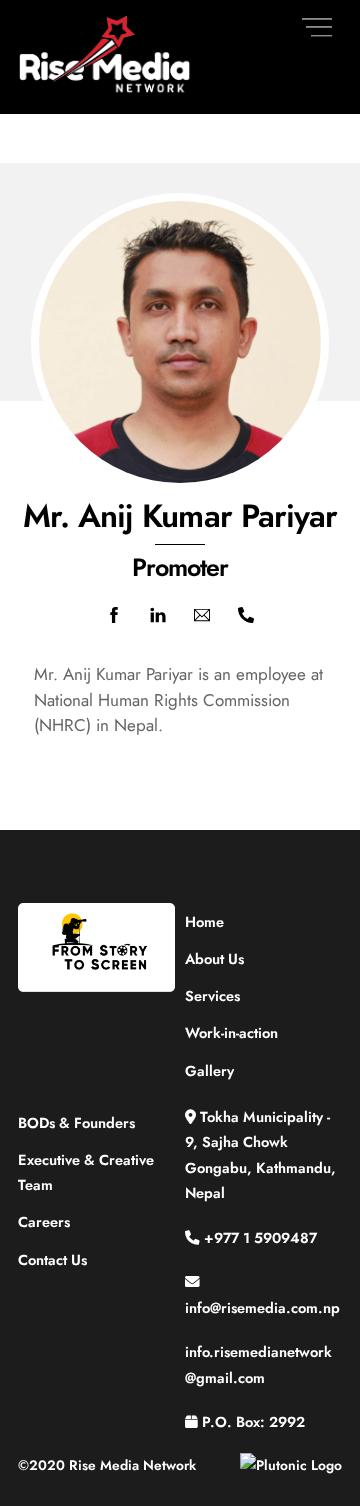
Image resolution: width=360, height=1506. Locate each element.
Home (204, 921)
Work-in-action (231, 1032)
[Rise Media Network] (105, 88)
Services (212, 995)
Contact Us (52, 1259)
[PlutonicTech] (291, 1465)
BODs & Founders (76, 1122)
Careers (44, 1221)
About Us (214, 958)
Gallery (209, 1070)
